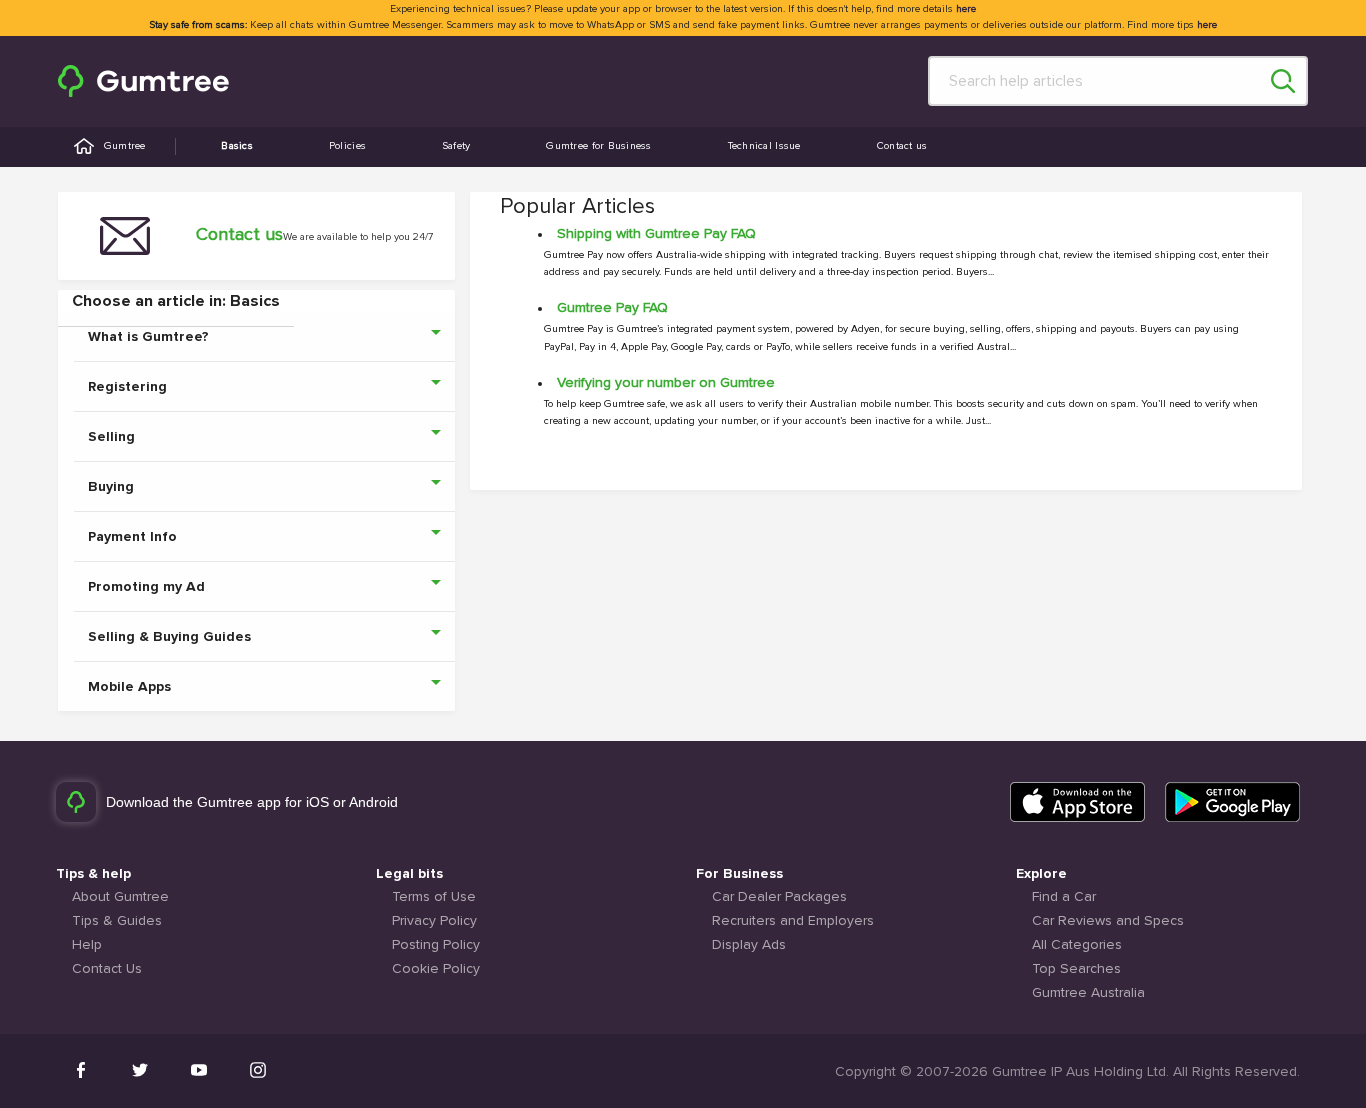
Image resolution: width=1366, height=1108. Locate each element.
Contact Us (107, 969)
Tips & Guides (117, 921)
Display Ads (749, 945)
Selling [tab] (111, 437)
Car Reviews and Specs (1108, 921)
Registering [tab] (127, 387)
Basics (237, 146)
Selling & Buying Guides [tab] (169, 637)
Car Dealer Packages (779, 897)
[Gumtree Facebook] (81, 1070)
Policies (347, 146)
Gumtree (125, 146)
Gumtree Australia (1088, 993)
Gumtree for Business (598, 146)
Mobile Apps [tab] (129, 687)
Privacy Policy (434, 921)
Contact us (902, 146)
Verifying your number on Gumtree (666, 383)
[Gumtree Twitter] (140, 1070)
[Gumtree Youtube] (199, 1070)
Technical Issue (764, 146)
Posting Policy (436, 945)
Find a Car (1064, 897)
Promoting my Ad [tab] (146, 587)
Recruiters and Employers (793, 921)
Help (87, 945)
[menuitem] (143, 81)
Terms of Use (434, 897)
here (966, 9)
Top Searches (1076, 969)
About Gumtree (120, 897)
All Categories (1077, 945)
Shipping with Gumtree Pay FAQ (656, 234)
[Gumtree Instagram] (258, 1070)
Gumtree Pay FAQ (612, 308)
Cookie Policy (436, 969)
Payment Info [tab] (132, 537)
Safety (456, 146)
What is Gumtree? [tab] (148, 337)
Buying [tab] (111, 487)
